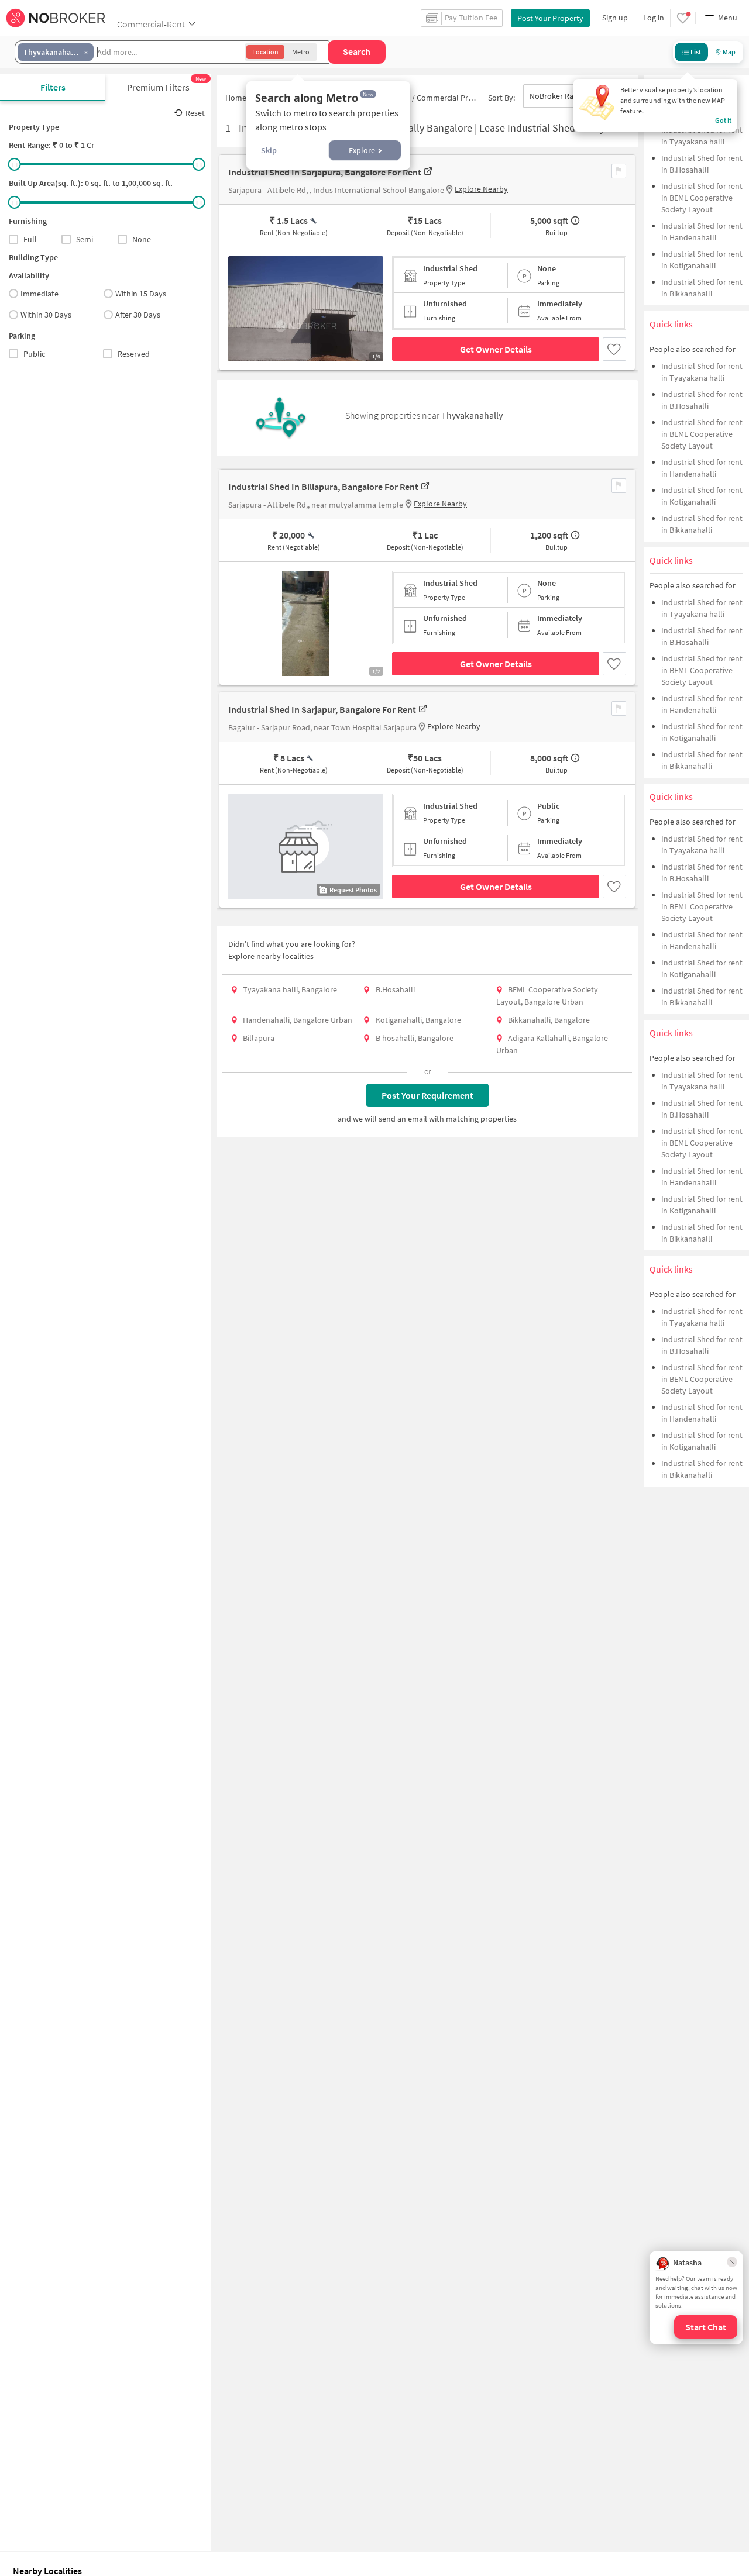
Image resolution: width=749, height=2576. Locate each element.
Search (357, 51)
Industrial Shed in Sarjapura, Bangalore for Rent (325, 172)
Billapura (259, 1038)
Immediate (39, 294)
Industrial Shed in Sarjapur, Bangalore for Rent (322, 709)
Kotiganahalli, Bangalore (418, 1020)
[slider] (15, 164)
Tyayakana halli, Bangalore (290, 989)
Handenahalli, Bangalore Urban (298, 1020)
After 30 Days (138, 315)
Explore (362, 150)
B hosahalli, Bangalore (415, 1038)
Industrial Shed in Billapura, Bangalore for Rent (323, 487)
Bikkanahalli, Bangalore (549, 1020)
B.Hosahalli (395, 989)
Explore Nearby (481, 189)
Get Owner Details (496, 349)
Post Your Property (550, 18)
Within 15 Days (141, 294)
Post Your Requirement (427, 1095)
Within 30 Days (46, 315)
